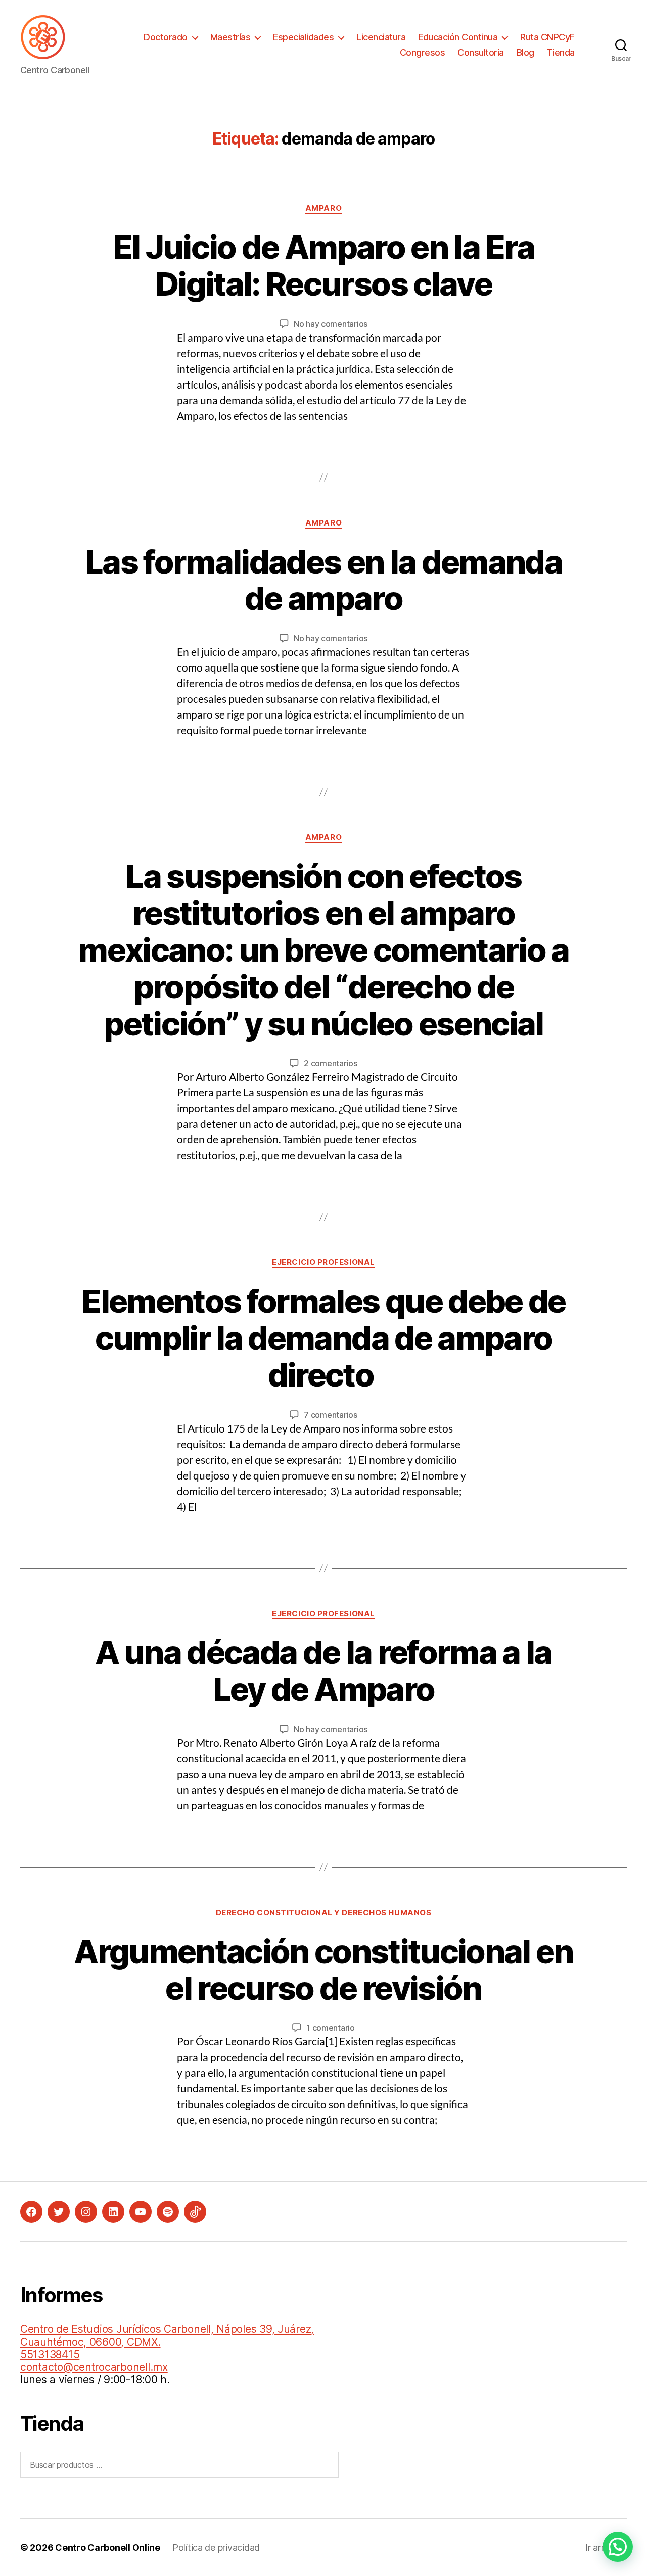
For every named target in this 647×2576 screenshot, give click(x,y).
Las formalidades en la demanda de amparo (323, 580)
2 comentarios (331, 1063)
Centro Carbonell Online (108, 2547)
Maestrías (230, 37)
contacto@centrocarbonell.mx (94, 2367)
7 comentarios (331, 1415)
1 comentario (331, 2028)
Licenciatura (381, 37)
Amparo (323, 208)
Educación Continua (458, 37)
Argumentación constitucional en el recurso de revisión (323, 1970)
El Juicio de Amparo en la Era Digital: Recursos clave (324, 265)
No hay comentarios (331, 324)
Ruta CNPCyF (547, 37)
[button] (618, 2547)
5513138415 (50, 2354)
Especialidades (303, 37)
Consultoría (481, 52)
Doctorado (166, 37)
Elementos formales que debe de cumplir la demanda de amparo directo (323, 1338)
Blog (525, 52)
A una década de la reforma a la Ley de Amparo (323, 1671)
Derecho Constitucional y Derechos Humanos (324, 1913)
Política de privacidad (216, 2547)
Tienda (561, 52)
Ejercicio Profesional (323, 1262)
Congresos (423, 52)
